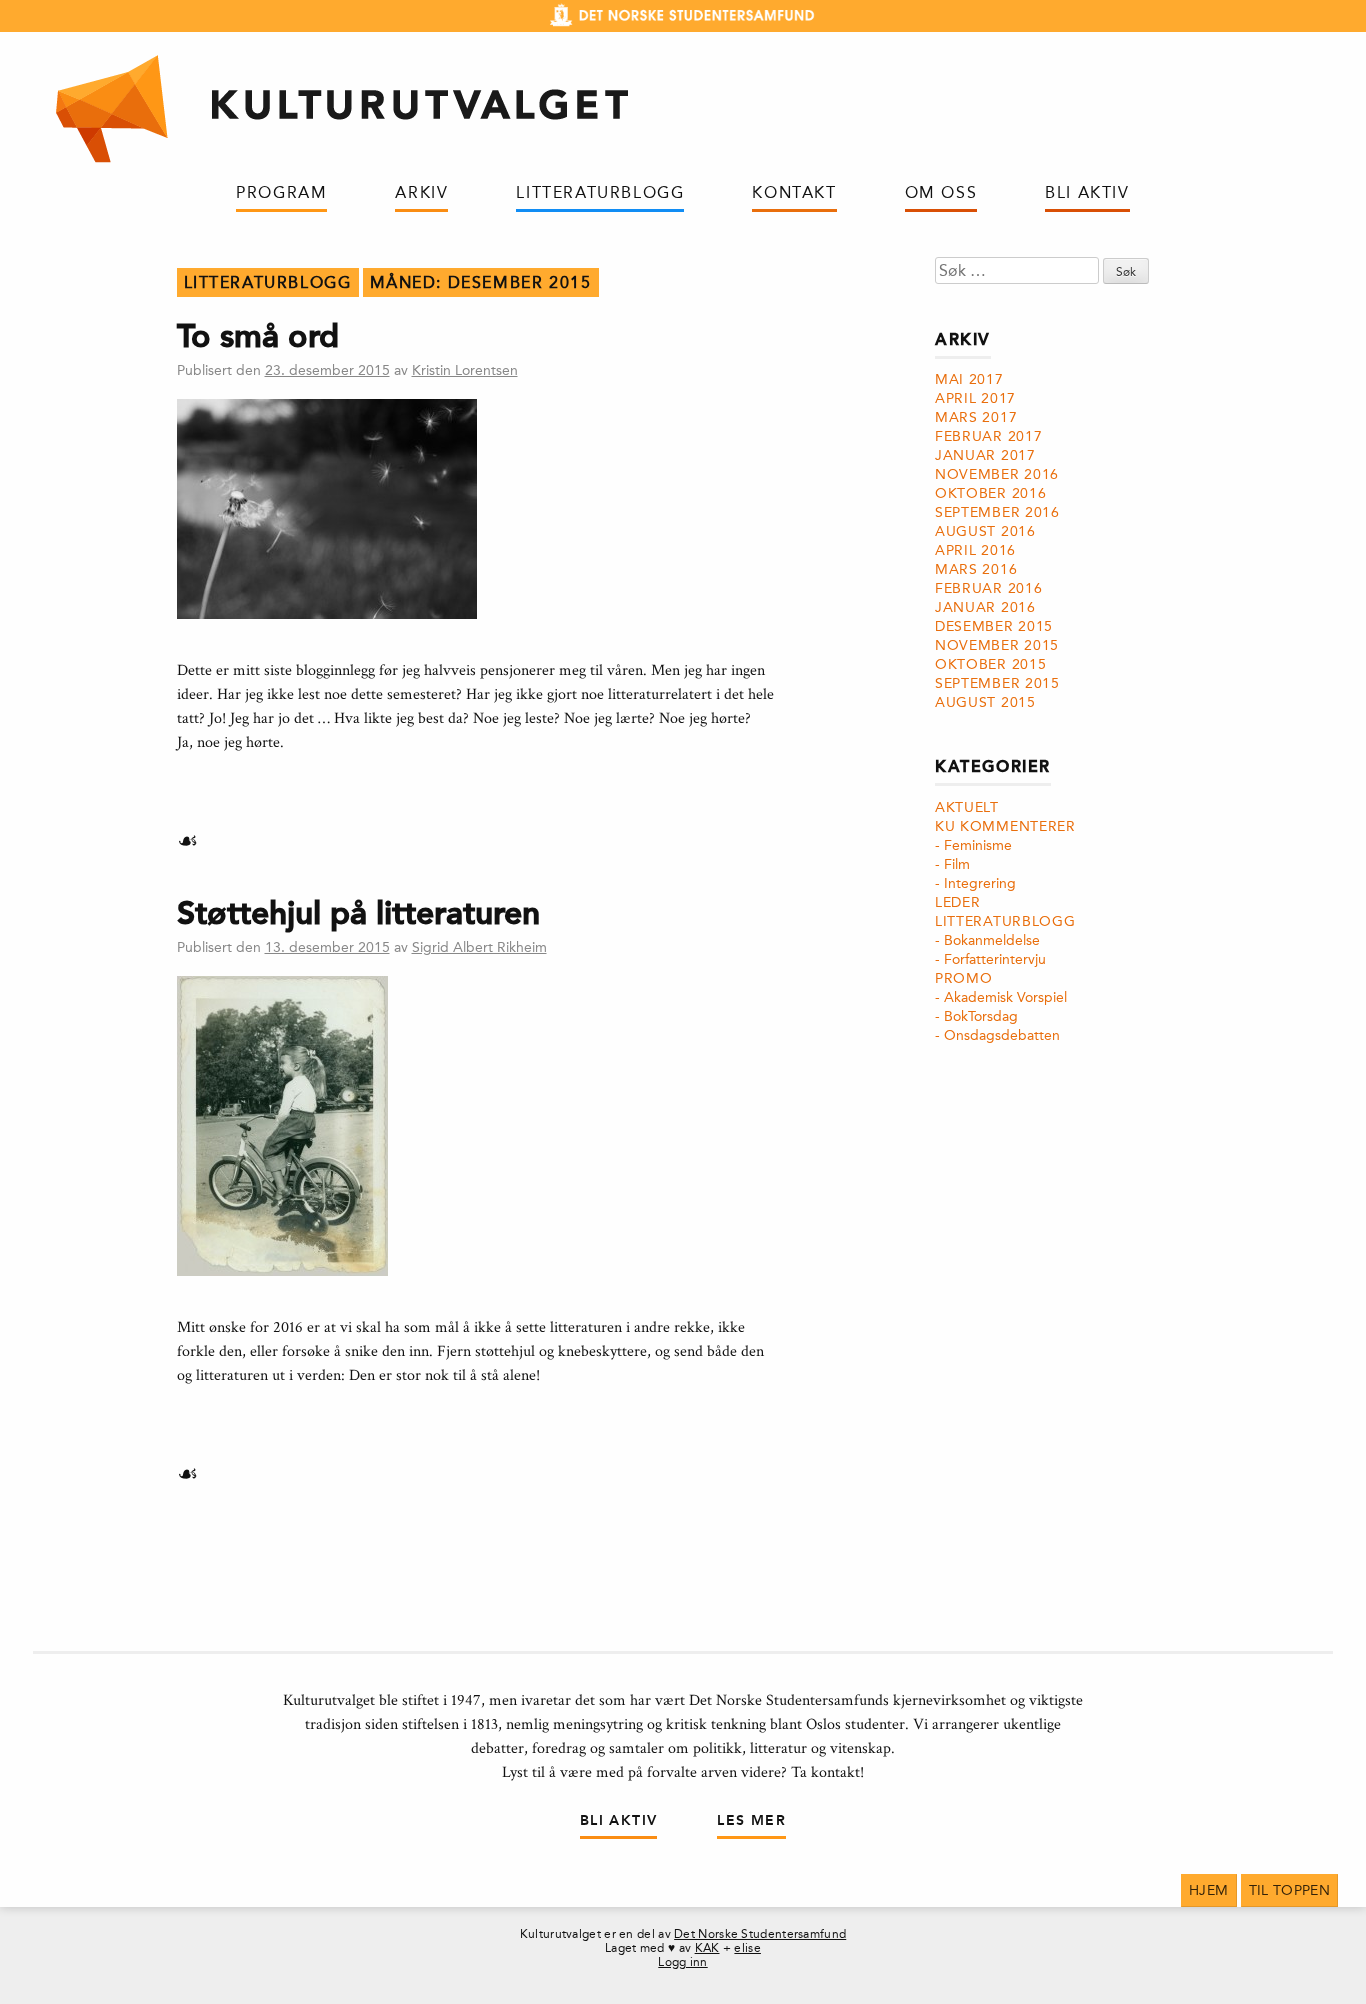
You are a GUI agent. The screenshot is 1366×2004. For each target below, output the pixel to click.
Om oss (941, 192)
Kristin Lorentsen (465, 370)
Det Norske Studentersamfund (760, 1934)
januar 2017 (985, 455)
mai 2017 (969, 379)
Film (957, 864)
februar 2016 (988, 588)
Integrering (980, 883)
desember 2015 (994, 626)
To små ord (258, 336)
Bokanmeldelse (992, 940)
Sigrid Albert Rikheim (479, 947)
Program (281, 192)
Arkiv (421, 192)
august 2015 (985, 702)
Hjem (1208, 1890)
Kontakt (794, 192)
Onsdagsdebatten (1002, 1035)
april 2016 (975, 550)
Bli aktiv (1087, 192)
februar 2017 (988, 436)
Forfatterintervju (995, 959)
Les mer (751, 1820)
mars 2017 (976, 417)
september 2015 (997, 683)
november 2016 (997, 474)
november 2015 (997, 645)
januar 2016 (985, 607)
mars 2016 (976, 569)
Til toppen (1290, 1890)
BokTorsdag (981, 1016)
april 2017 (975, 398)
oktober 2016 (990, 493)
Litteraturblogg (600, 192)
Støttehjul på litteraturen (358, 913)
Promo (964, 978)
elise (747, 1948)
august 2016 (985, 531)
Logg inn (682, 1962)
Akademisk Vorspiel (1005, 997)
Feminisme (978, 845)
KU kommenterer (1005, 826)
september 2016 (997, 512)
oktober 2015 (990, 664)
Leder (958, 902)
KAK (707, 1948)
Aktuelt (967, 807)
